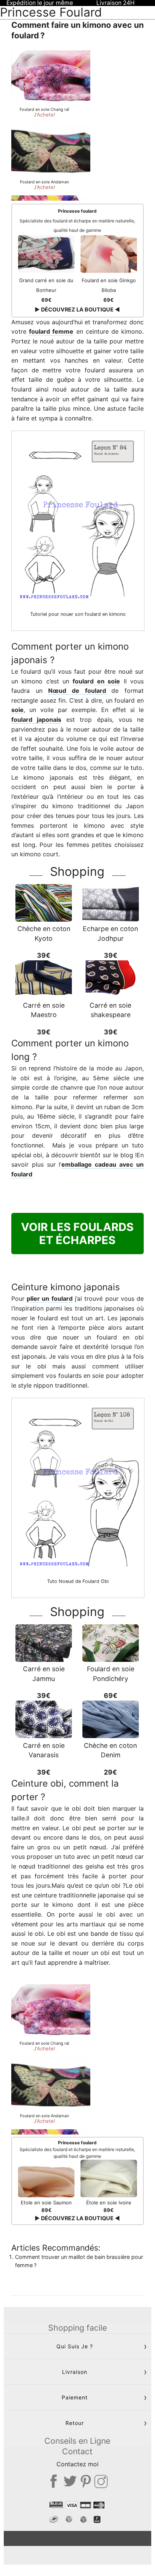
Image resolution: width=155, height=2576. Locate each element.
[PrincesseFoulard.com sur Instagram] (101, 2481)
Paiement (75, 2397)
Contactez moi (77, 2464)
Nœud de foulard (77, 691)
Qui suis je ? (75, 2346)
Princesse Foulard (51, 12)
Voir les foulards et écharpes (77, 1234)
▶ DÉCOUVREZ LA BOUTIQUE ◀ (77, 309)
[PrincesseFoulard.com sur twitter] (70, 2481)
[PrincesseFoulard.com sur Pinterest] (86, 2481)
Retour (75, 2423)
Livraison (75, 2372)
